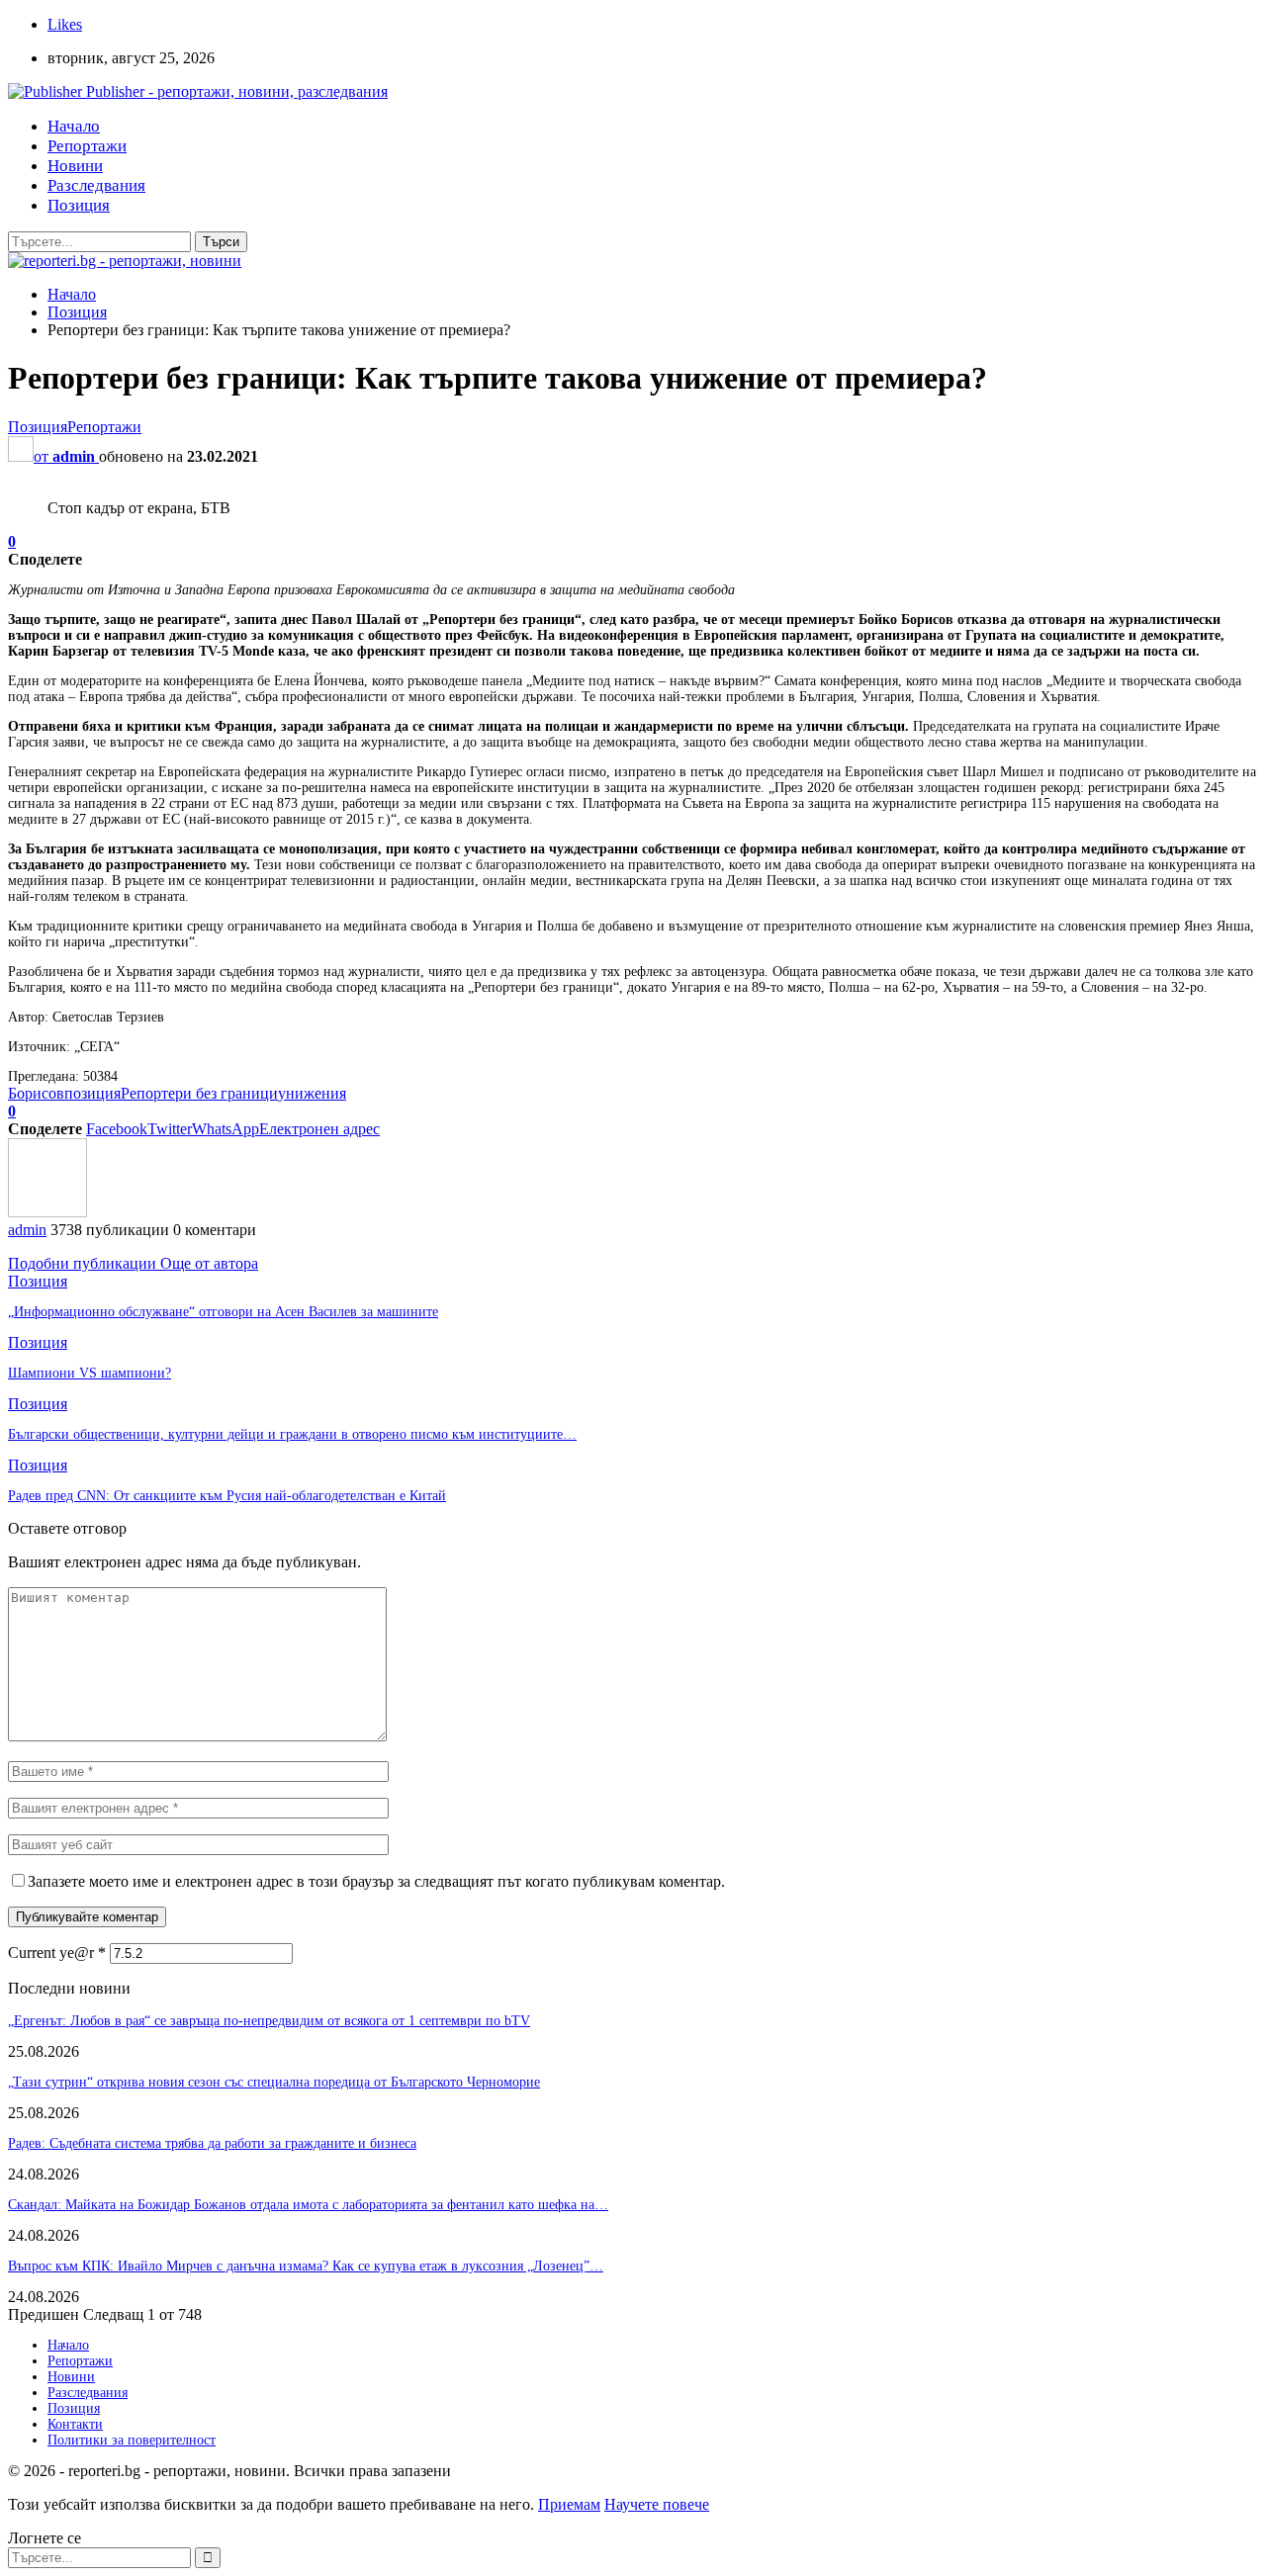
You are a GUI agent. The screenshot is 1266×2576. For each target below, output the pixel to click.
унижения (312, 1093)
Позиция (79, 205)
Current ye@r (57, 1953)
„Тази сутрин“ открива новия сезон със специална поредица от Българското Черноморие (274, 2082)
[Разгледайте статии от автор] (47, 1212)
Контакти (75, 2424)
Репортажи (87, 146)
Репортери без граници (199, 1093)
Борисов (36, 1093)
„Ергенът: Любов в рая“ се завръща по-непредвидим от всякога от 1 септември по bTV (269, 2021)
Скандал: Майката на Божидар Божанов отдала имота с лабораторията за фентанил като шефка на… (308, 2205)
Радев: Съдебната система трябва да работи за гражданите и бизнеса (212, 2143)
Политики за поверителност (132, 2440)
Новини (75, 166)
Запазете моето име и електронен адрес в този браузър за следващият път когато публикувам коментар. (376, 1881)
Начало (74, 126)
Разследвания (96, 185)
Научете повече (657, 2504)
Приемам (569, 2504)
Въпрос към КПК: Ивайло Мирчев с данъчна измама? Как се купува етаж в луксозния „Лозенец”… (306, 2266)
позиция (92, 1093)
